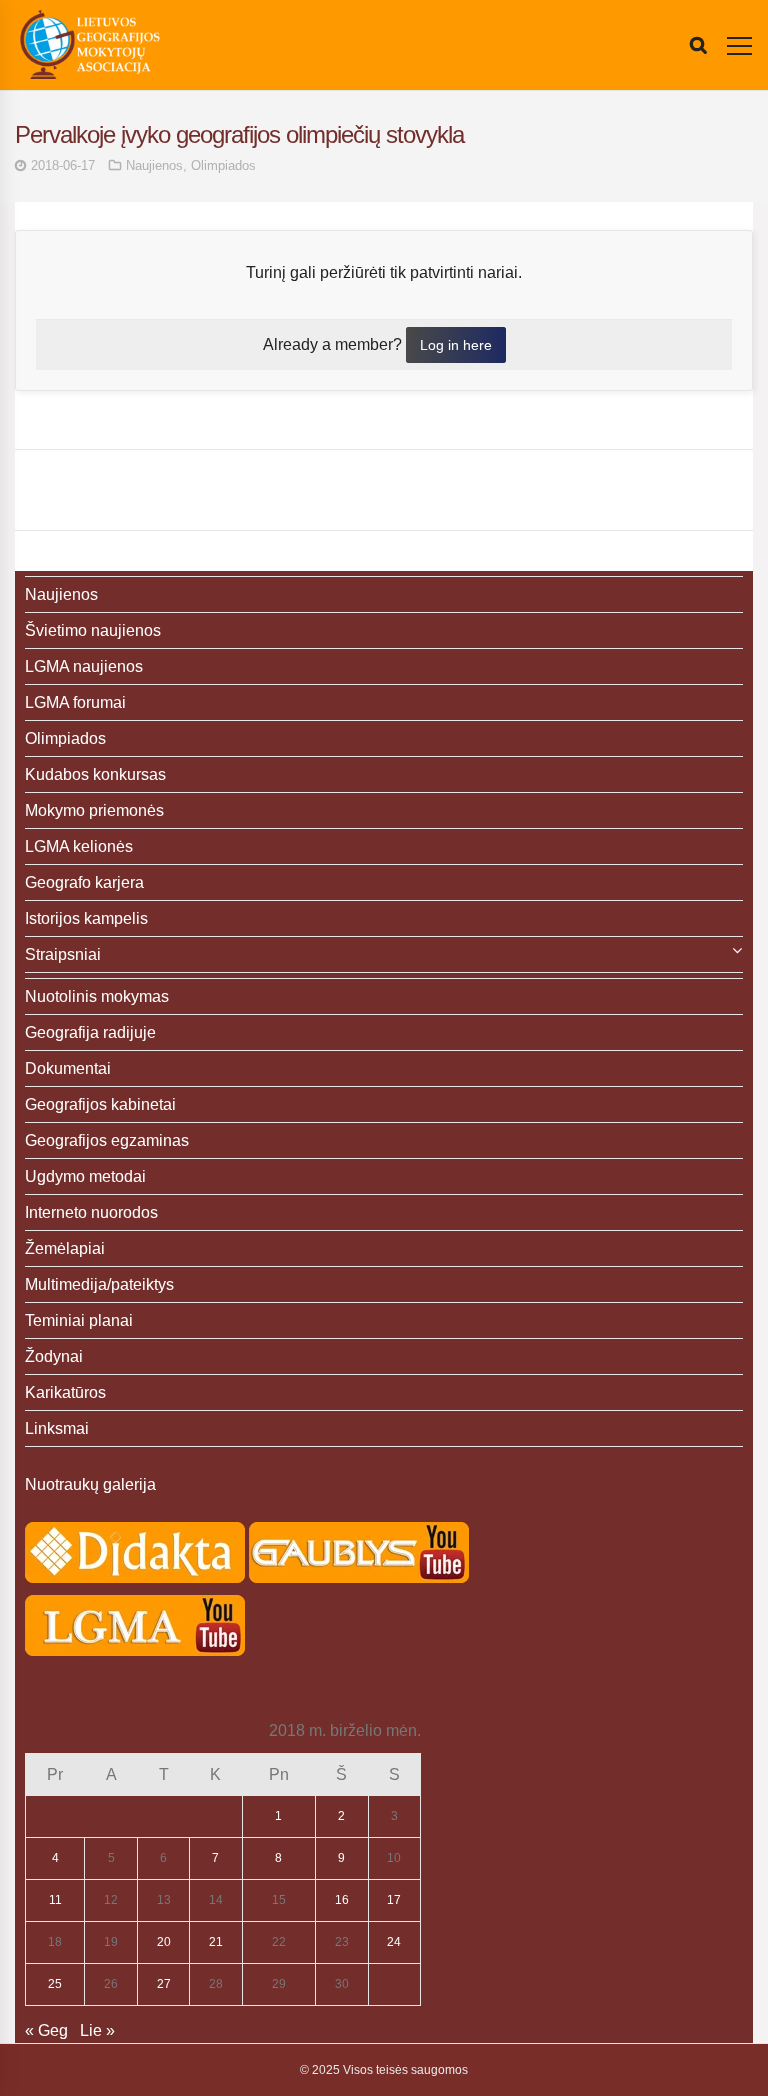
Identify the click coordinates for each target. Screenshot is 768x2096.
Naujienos (154, 165)
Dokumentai (68, 1068)
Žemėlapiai (65, 1248)
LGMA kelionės (79, 846)
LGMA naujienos (84, 666)
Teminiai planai (79, 1320)
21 (216, 1942)
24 (394, 1942)
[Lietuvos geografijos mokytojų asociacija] (90, 45)
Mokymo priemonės (94, 810)
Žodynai (54, 1356)
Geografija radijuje (90, 1032)
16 (342, 1900)
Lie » (97, 2030)
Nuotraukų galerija (90, 1484)
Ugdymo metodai (85, 1176)
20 (164, 1942)
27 (164, 1984)
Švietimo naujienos (93, 630)
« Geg (46, 2030)
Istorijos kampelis (86, 918)
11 (55, 1900)
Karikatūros (65, 1392)
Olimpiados (223, 165)
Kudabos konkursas (95, 774)
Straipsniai (63, 954)
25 (55, 1984)
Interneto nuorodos (91, 1212)
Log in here (456, 345)
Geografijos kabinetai (100, 1104)
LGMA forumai (75, 702)
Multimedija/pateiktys (99, 1284)
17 (394, 1900)
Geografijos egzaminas (107, 1140)
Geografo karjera (84, 882)
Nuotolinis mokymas (97, 996)
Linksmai (57, 1428)
